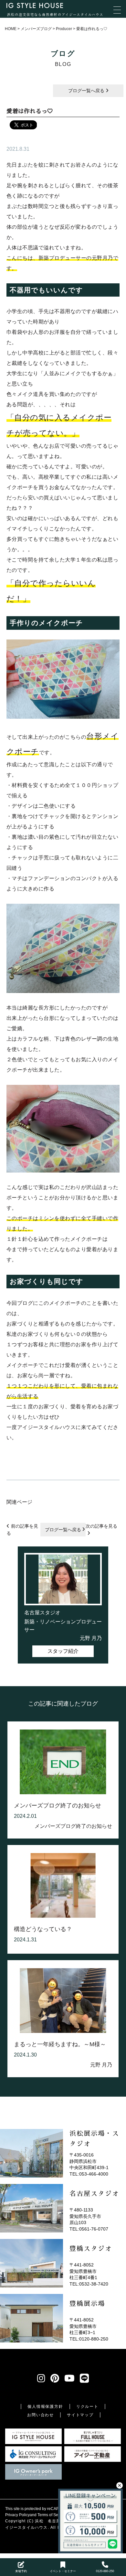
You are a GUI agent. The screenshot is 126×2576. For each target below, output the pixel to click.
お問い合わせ (41, 2415)
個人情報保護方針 (45, 2407)
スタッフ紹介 (63, 1651)
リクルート (87, 2407)
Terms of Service (52, 2515)
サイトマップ (80, 2415)
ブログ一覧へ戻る (87, 91)
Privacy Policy (17, 2515)
